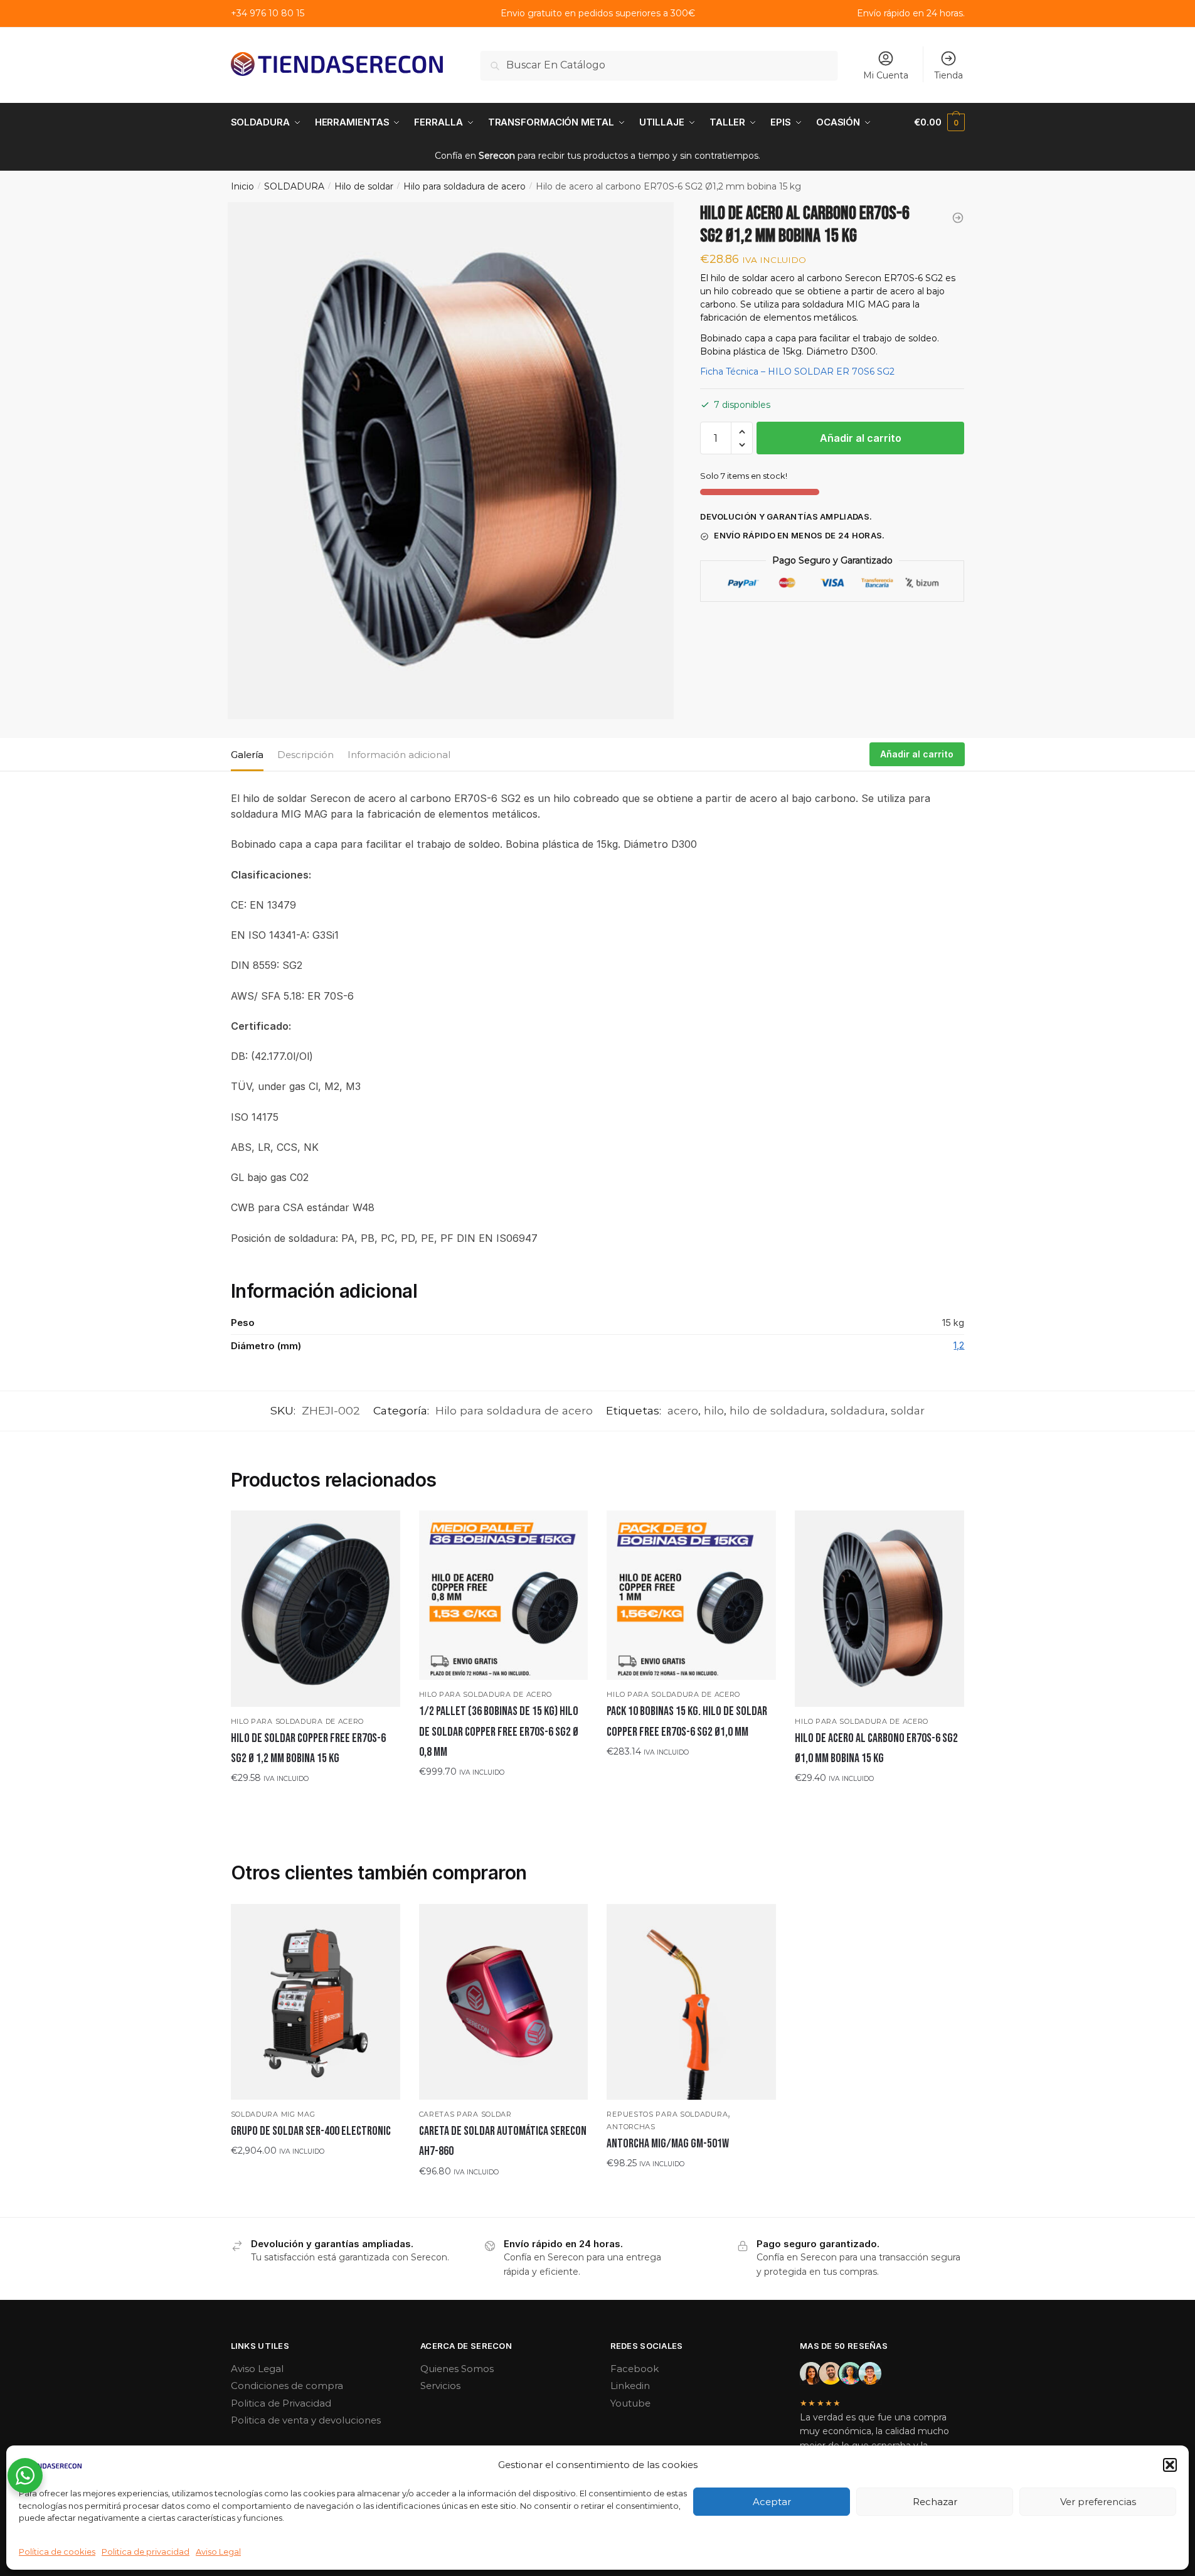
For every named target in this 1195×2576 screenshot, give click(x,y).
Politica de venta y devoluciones (306, 2420)
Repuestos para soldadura (667, 2114)
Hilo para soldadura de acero (465, 186)
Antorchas (631, 2127)
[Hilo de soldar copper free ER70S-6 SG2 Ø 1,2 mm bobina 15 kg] (316, 1608)
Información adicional (399, 755)
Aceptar (772, 2502)
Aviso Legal (218, 2552)
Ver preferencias (1098, 2502)
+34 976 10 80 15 (268, 13)
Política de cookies (57, 2552)
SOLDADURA (294, 186)
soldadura (858, 1410)
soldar (908, 1410)
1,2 (959, 1345)
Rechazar (935, 2502)
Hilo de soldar (364, 186)
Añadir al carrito (861, 438)
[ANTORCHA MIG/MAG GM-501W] (691, 2002)
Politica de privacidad (146, 2552)
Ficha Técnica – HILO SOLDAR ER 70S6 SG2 (797, 371)
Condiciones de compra (287, 2386)
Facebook (635, 2369)
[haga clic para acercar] (451, 461)
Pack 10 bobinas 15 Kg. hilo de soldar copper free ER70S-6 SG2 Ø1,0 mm (687, 1721)
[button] (1170, 2465)
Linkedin (630, 2386)
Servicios (440, 2386)
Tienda (948, 75)
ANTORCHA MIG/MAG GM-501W (668, 2144)
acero (683, 1410)
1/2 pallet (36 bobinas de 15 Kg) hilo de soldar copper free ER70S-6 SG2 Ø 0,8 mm (499, 1732)
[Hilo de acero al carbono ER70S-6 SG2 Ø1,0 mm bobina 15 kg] (879, 1608)
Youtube (630, 2403)
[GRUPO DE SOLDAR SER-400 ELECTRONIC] (316, 2002)
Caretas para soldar (465, 2114)
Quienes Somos (457, 2369)
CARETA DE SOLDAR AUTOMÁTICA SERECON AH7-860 (503, 2141)
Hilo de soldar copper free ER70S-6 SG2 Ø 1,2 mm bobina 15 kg (308, 1748)
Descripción (305, 755)
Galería (247, 755)
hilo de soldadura (777, 1410)
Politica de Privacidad (281, 2403)
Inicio (242, 186)
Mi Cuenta (886, 75)
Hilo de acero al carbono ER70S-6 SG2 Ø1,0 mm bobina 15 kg (876, 1748)
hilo (714, 1410)
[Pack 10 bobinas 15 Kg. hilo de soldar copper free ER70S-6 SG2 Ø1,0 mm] (691, 1595)
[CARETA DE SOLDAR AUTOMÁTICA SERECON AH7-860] (504, 2002)
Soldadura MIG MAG (273, 2114)
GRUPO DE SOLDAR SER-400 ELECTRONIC (311, 2131)
